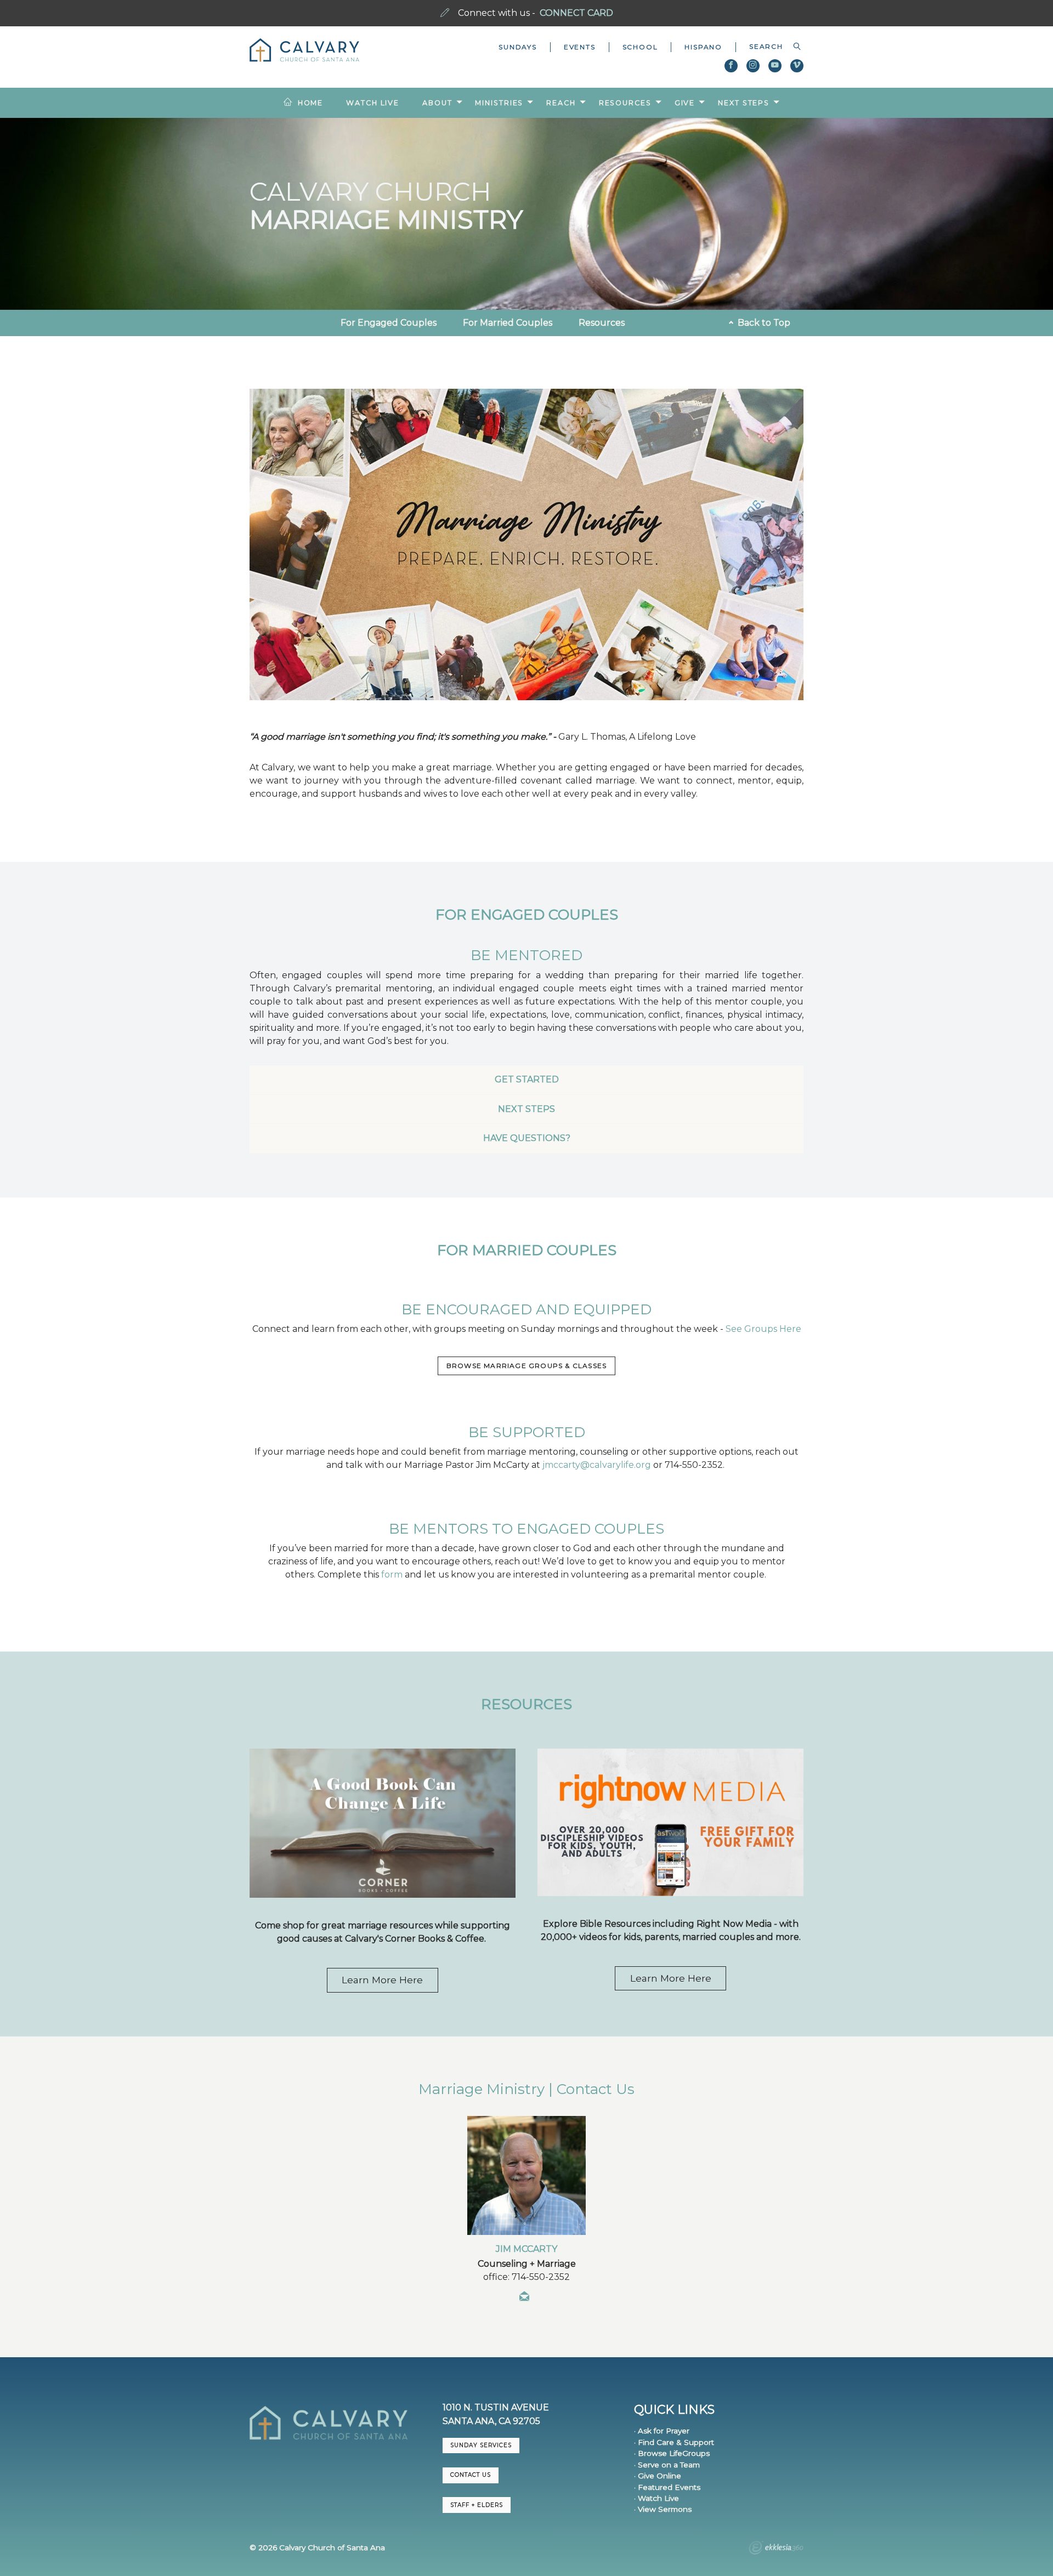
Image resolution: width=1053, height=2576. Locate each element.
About (437, 103)
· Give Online (658, 2476)
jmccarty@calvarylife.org (597, 1465)
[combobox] (770, 47)
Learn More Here (382, 1980)
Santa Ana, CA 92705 (491, 2421)
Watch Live (373, 103)
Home (311, 103)
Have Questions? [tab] (527, 1138)
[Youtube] (775, 66)
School (640, 47)
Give (685, 103)
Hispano (703, 47)
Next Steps (744, 103)
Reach (561, 103)
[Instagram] (753, 66)
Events (580, 47)
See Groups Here (763, 1329)
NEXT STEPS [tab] (526, 1109)
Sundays (518, 47)
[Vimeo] (797, 66)
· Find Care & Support (674, 2442)
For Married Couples (508, 323)
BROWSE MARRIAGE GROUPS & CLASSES (526, 1366)
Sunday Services (481, 2445)
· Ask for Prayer (662, 2431)
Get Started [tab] (527, 1079)
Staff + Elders (477, 2505)
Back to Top (763, 323)
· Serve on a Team (667, 2465)
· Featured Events (667, 2487)
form (392, 1574)
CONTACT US (471, 2475)
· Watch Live (656, 2498)
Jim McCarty (526, 2249)
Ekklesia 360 (776, 2549)
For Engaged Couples (389, 323)
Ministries (499, 103)
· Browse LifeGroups (672, 2453)
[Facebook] (731, 66)
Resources (625, 103)
